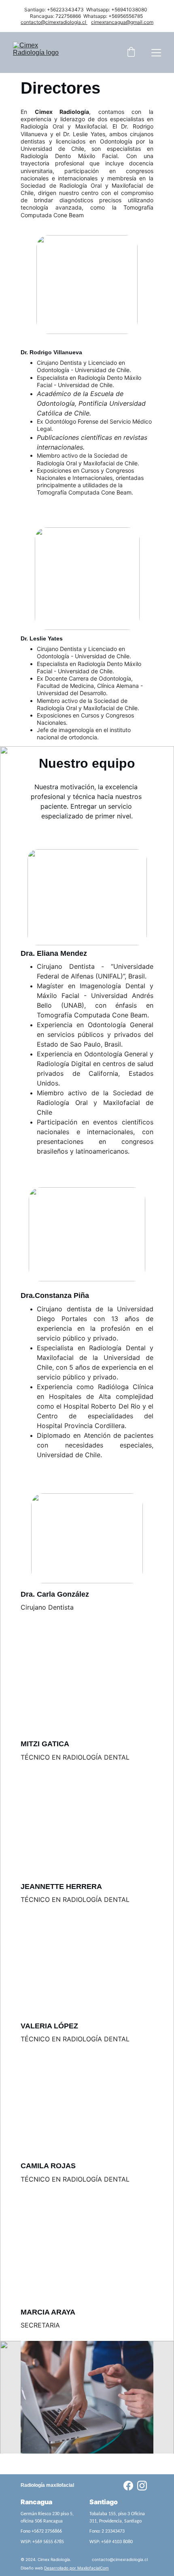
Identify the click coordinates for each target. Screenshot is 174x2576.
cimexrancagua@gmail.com (122, 22)
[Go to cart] (131, 53)
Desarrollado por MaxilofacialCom (76, 2568)
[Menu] (156, 53)
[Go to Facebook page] (128, 2486)
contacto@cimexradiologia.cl (53, 22)
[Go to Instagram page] (142, 2486)
